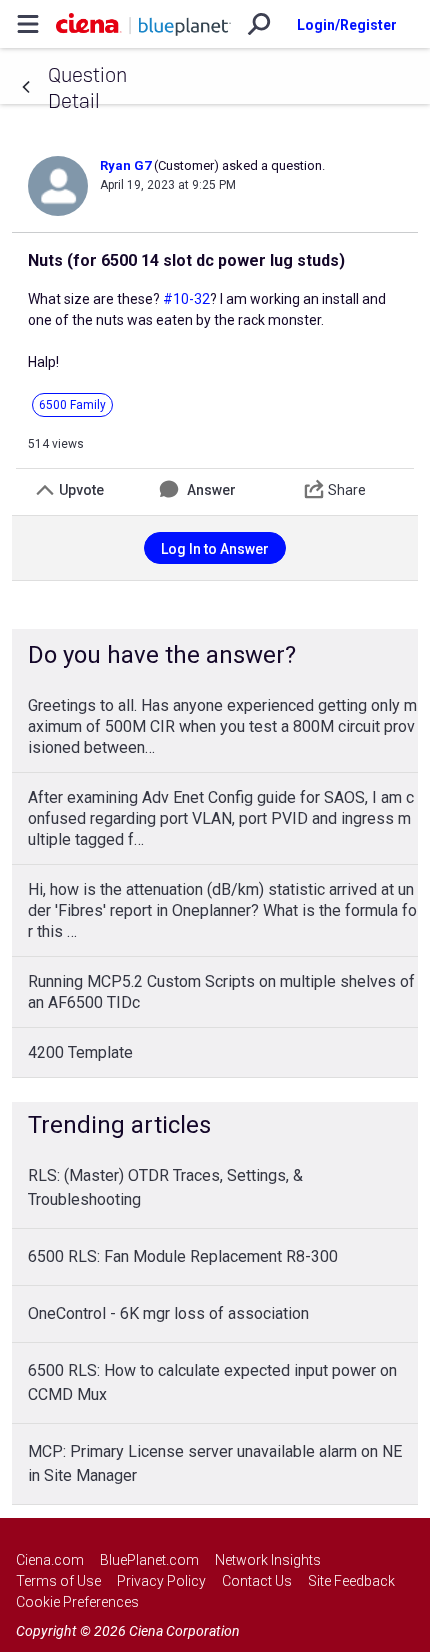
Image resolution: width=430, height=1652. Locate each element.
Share (347, 490)
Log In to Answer (215, 549)
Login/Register (347, 25)
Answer (211, 490)
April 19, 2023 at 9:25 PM (168, 185)
